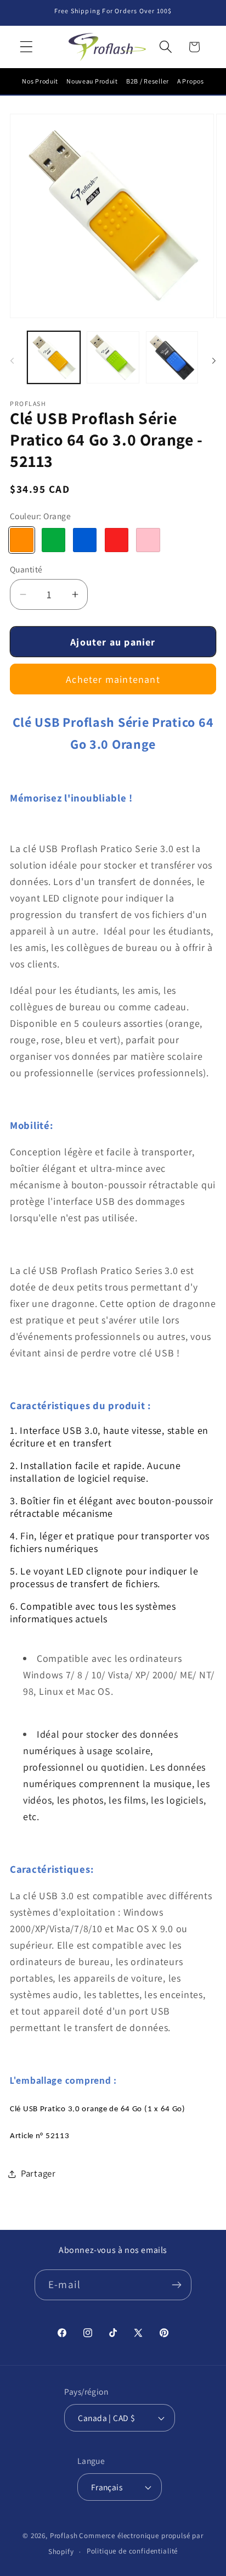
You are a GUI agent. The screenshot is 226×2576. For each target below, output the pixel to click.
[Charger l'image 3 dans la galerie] (172, 358)
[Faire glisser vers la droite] (214, 360)
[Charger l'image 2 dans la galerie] (113, 358)
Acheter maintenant (113, 679)
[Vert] (53, 540)
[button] (27, 47)
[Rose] (148, 540)
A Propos (191, 81)
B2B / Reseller (148, 81)
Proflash (64, 2536)
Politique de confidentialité (132, 2551)
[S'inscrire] (176, 2285)
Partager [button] (38, 2173)
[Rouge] (117, 540)
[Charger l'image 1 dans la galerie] (54, 358)
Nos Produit (40, 81)
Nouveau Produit (92, 81)
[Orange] (22, 540)
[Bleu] (85, 540)
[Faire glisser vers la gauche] (12, 360)
